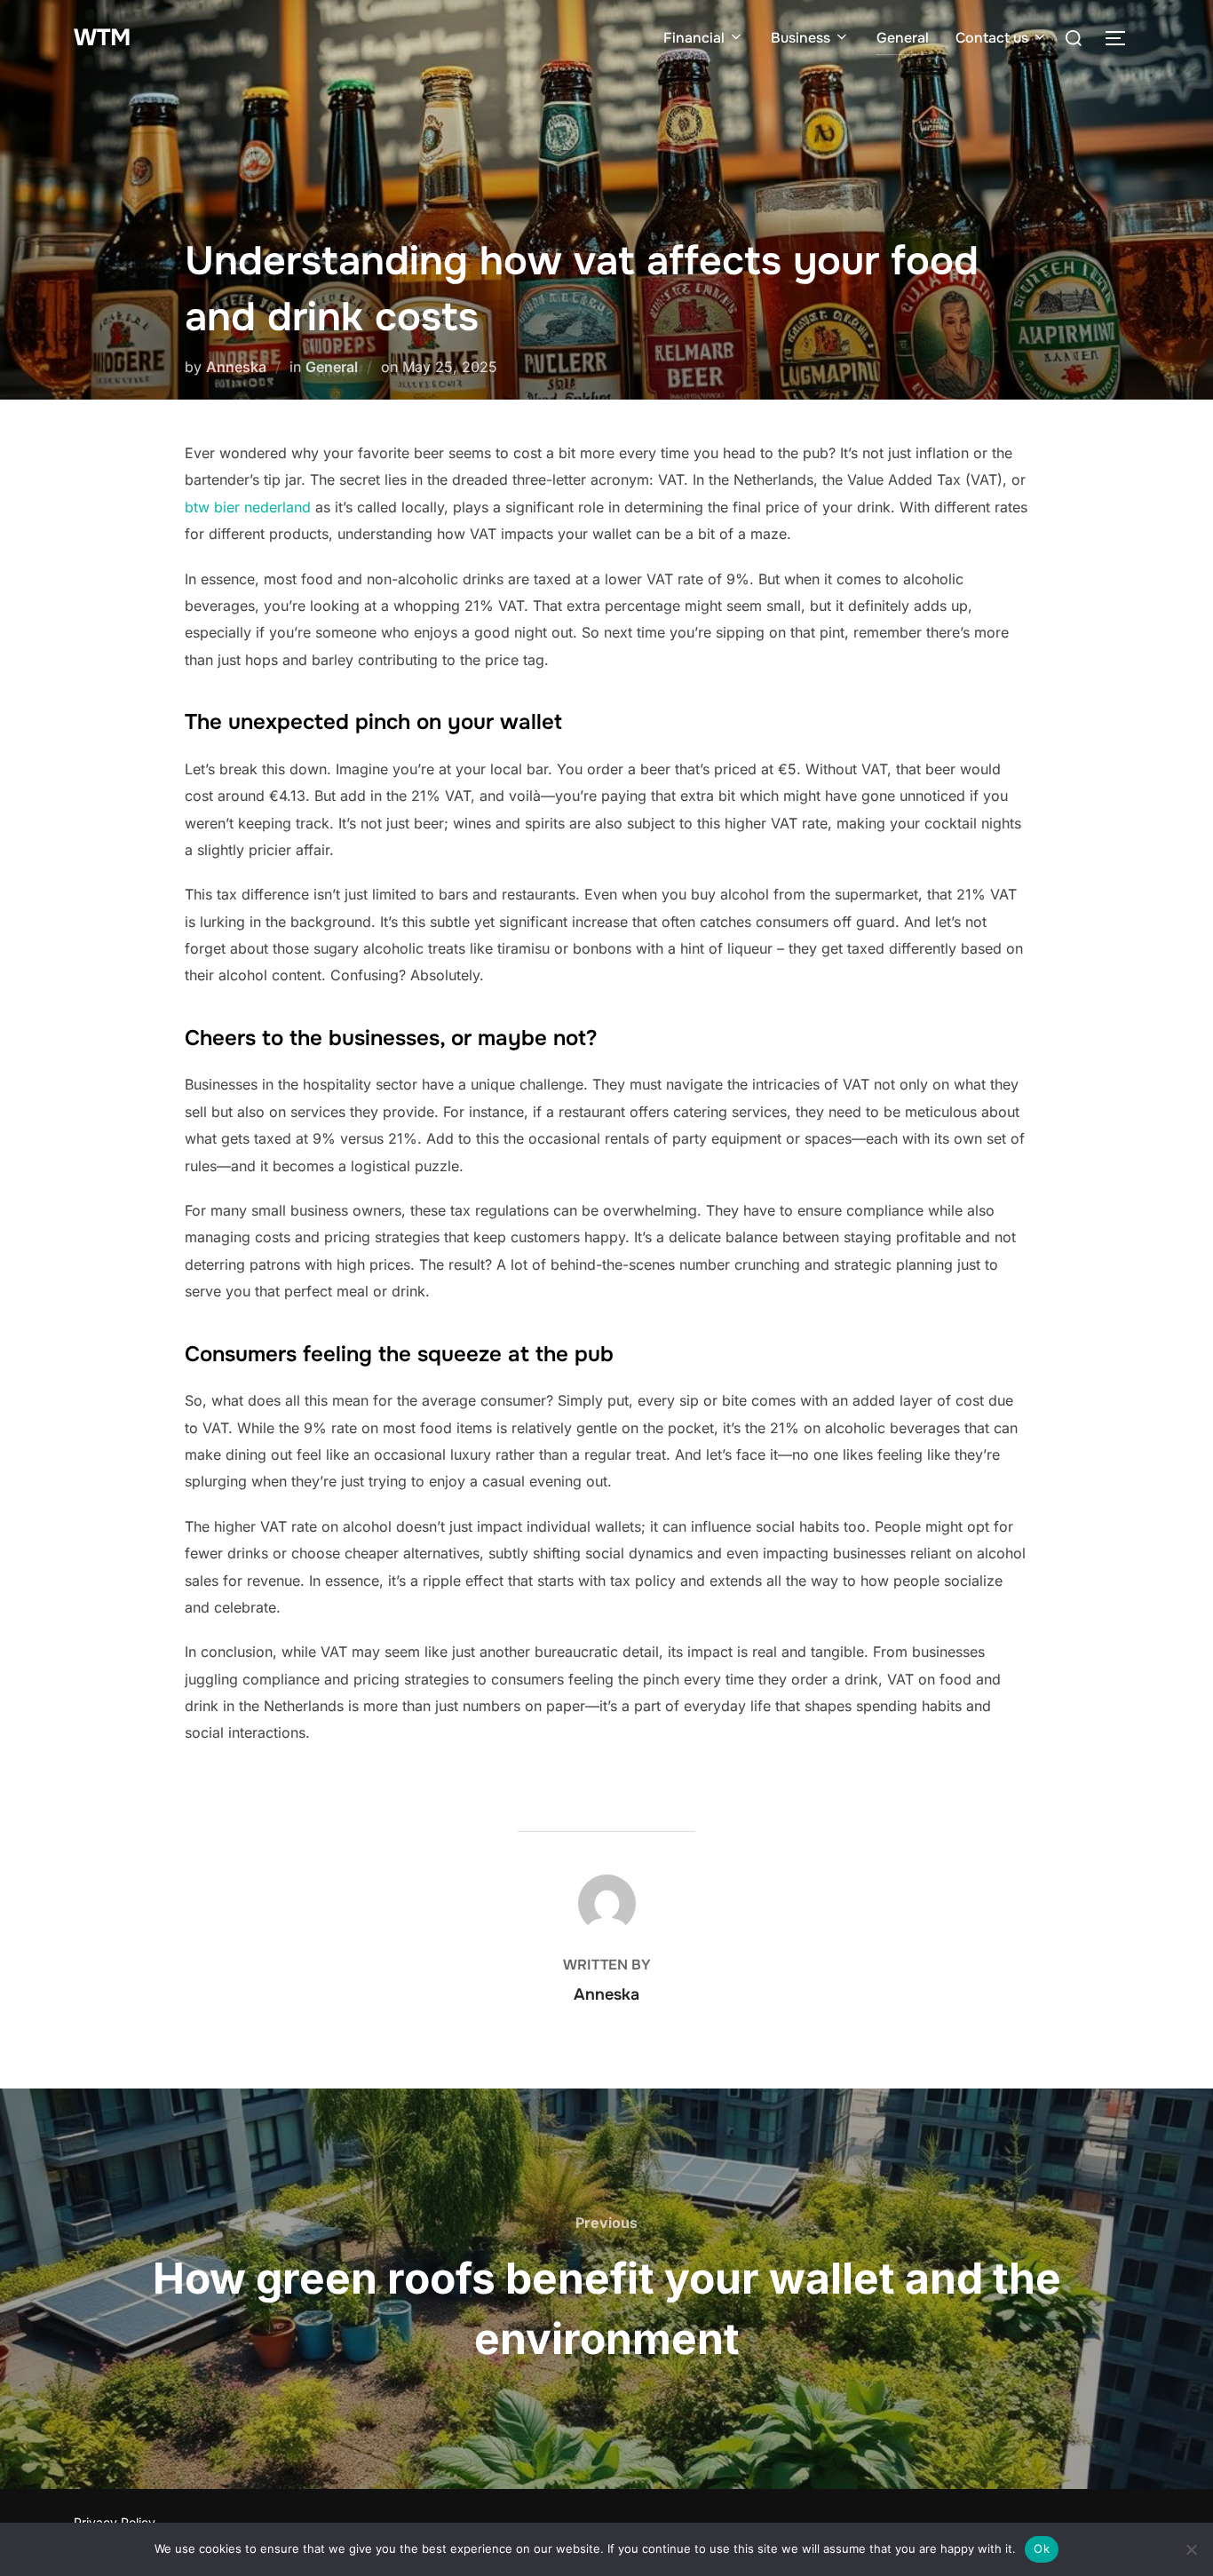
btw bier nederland (248, 507)
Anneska (236, 367)
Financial (694, 38)
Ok (1042, 2548)
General (903, 38)
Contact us (992, 38)
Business (801, 38)
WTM (102, 38)
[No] (1191, 2549)
